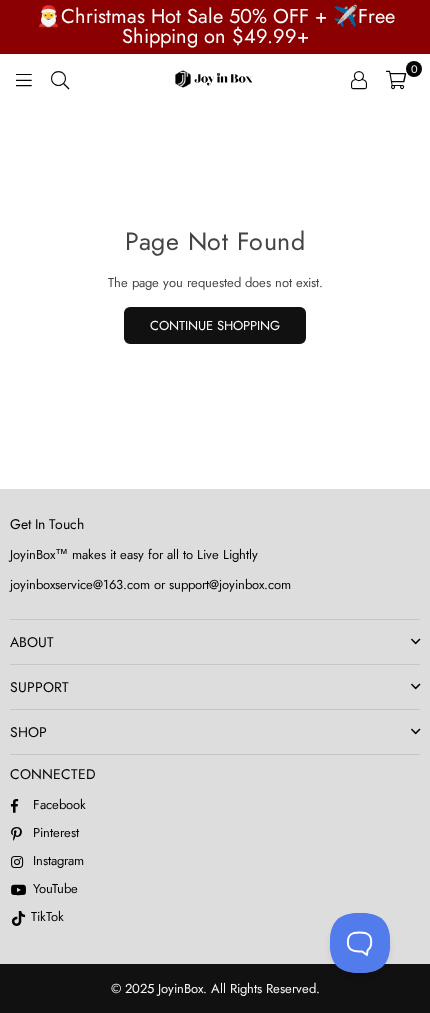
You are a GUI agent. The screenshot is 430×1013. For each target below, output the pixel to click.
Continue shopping (215, 325)
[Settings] (359, 79)
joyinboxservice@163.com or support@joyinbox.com (150, 584)
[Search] (60, 79)
